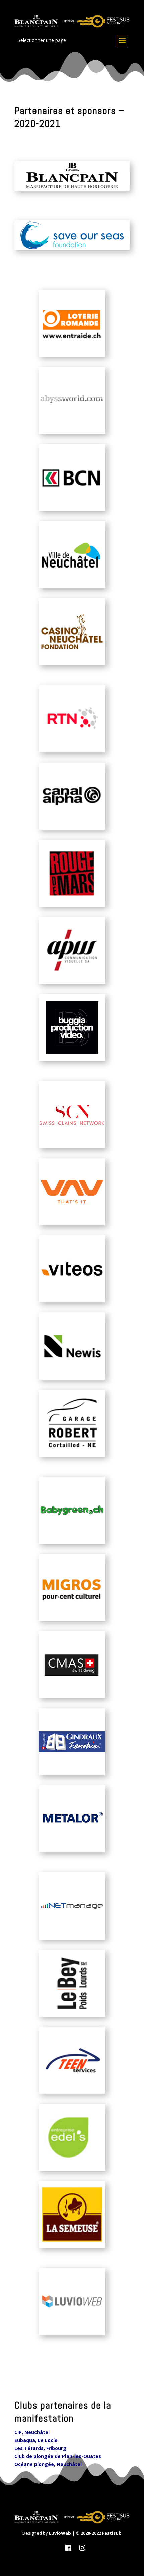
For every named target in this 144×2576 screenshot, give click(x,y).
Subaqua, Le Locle (36, 2440)
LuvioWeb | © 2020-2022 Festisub (85, 2533)
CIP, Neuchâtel (32, 2432)
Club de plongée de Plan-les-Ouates (58, 2456)
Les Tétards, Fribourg (40, 2448)
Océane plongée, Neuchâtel (48, 2464)
